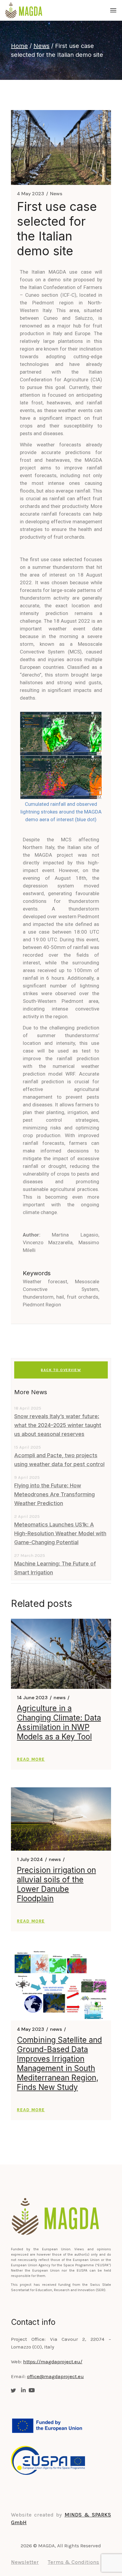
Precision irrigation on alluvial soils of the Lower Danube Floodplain (56, 1884)
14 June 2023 (32, 1698)
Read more (31, 1759)
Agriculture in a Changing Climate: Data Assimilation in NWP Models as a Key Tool (59, 1722)
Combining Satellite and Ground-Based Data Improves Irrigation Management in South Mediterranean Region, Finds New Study (59, 2063)
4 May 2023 (30, 194)
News (41, 46)
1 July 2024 (30, 1860)
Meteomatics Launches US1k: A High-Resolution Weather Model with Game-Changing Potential (60, 1533)
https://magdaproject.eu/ (53, 2362)
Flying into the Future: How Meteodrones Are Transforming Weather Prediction (54, 1494)
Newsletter (25, 2562)
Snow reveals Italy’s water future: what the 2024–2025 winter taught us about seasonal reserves (58, 1425)
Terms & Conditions (73, 2562)
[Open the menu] (113, 10)
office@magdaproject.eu (55, 2376)
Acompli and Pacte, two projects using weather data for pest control (59, 1460)
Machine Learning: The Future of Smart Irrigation (55, 1568)
